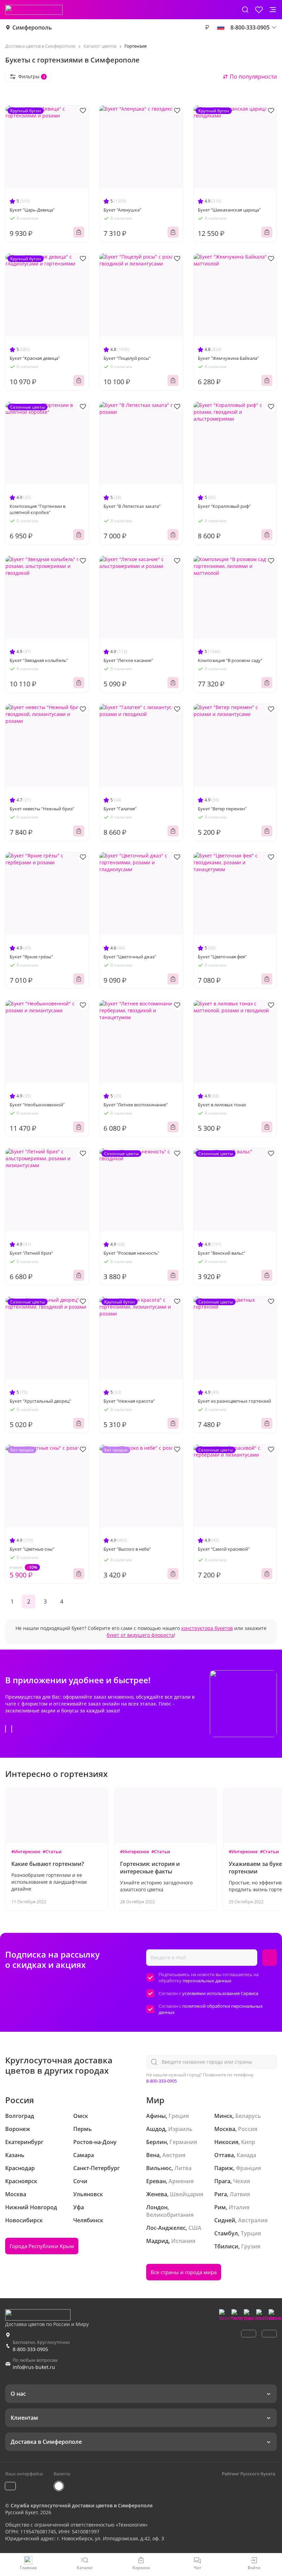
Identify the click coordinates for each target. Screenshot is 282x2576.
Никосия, (227, 2142)
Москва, (225, 2129)
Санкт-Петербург (96, 2168)
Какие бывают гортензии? (48, 1864)
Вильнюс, (160, 2168)
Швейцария (187, 2194)
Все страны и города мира (184, 2272)
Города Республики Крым (42, 2246)
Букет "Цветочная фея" (222, 957)
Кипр (248, 2142)
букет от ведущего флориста (140, 1635)
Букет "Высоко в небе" (127, 1549)
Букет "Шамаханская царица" (229, 210)
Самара (84, 2155)
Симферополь (32, 27)
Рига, (221, 2194)
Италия (239, 2207)
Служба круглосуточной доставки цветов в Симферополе (82, 2505)
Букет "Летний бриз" (31, 1253)
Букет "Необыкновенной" (37, 1105)
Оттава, (225, 2155)
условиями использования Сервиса (220, 1993)
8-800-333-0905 (161, 2081)
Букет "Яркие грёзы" (31, 957)
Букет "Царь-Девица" (32, 210)
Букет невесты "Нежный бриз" (42, 809)
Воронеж (18, 2129)
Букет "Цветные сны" (32, 1549)
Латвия (240, 2194)
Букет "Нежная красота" (129, 1401)
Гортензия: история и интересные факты (150, 1868)
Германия (183, 2142)
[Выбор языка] (221, 27)
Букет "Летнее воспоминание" (136, 1105)
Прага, (223, 2181)
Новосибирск (24, 2220)
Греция (179, 2116)
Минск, (224, 2116)
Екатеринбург (24, 2142)
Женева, (157, 2194)
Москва (16, 2194)
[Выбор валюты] (207, 27)
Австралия (253, 2220)
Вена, (154, 2155)
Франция (248, 2168)
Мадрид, (158, 2241)
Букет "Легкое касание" (128, 660)
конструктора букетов (207, 1628)
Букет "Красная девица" (35, 358)
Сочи (80, 2181)
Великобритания (170, 2215)
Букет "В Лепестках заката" (132, 506)
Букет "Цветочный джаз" (130, 957)
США (195, 2228)
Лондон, (158, 2207)
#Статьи (52, 1851)
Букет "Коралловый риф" (224, 506)
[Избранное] (259, 10)
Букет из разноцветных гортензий (234, 1401)
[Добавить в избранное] (83, 110)
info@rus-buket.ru (34, 2367)
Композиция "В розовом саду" (230, 660)
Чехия (242, 2181)
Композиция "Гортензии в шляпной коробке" (37, 509)
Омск (81, 2116)
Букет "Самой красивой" (224, 1549)
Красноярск (21, 2181)
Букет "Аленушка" (122, 210)
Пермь (83, 2129)
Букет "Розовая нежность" (131, 1253)
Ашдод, (156, 2129)
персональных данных (207, 1981)
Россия (248, 2129)
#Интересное (26, 1851)
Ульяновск (88, 2194)
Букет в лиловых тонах (222, 1105)
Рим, (221, 2207)
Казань (15, 2155)
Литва (183, 2168)
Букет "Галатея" (120, 809)
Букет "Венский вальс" (221, 1253)
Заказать (79, 232)
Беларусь (248, 2116)
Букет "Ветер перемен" (222, 809)
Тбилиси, (227, 2246)
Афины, (157, 2116)
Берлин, (157, 2142)
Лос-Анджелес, (167, 2228)
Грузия (251, 2246)
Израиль (180, 2129)
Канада (246, 2155)
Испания (183, 2241)
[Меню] (273, 10)
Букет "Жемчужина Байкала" (228, 358)
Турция (251, 2233)
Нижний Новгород (31, 2207)
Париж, (224, 2168)
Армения (181, 2181)
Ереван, (157, 2181)
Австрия (174, 2155)
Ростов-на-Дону (95, 2142)
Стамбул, (227, 2233)
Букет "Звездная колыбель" (39, 660)
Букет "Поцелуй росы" (127, 358)
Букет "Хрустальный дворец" (40, 1401)
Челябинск (88, 2220)
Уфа (79, 2207)
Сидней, (225, 2220)
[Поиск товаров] (245, 10)
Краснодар (20, 2168)
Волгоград (20, 2116)
